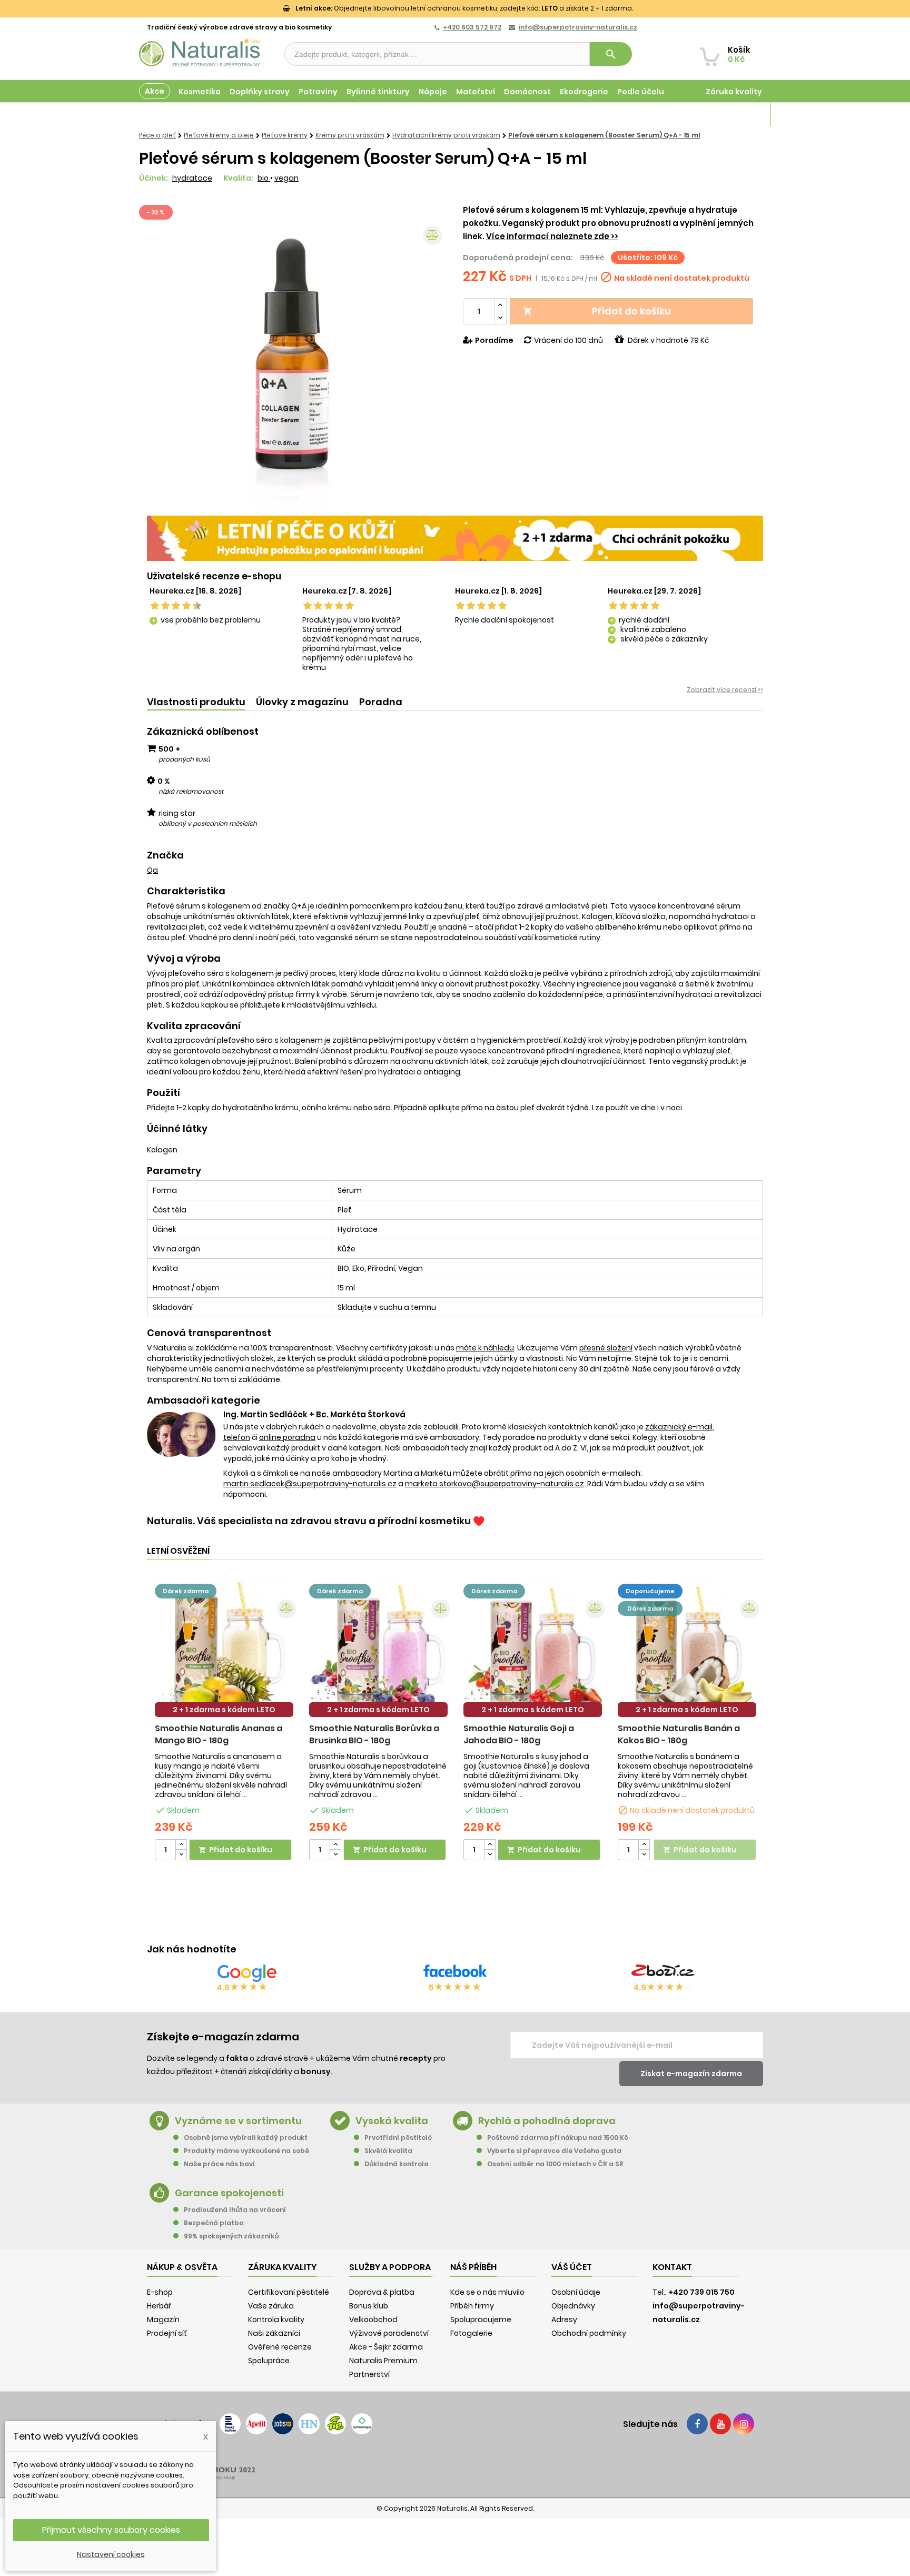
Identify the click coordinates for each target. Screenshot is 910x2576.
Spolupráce (269, 2361)
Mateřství (476, 92)
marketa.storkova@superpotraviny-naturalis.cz (494, 1484)
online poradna (287, 1437)
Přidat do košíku (597, 311)
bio (264, 178)
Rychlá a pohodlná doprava (547, 2121)
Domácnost (527, 92)
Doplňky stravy (260, 92)
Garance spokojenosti (229, 2193)
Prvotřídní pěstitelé (398, 2138)
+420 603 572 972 (472, 27)
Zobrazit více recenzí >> (725, 690)
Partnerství (369, 2374)
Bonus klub (369, 2306)
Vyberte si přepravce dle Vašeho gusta (554, 2151)
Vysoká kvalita (392, 2121)
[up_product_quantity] (181, 1845)
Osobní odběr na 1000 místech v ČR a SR (555, 2164)
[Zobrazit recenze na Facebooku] (455, 1973)
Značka (165, 855)
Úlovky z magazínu (302, 702)
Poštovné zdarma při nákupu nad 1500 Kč (558, 2138)
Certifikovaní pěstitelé (289, 2292)
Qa (152, 870)
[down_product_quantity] (181, 1855)
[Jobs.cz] (283, 2424)
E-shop (160, 2292)
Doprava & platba (382, 2292)
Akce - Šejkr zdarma (386, 2347)
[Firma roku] (455, 2465)
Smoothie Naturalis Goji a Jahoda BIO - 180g (519, 1734)
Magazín (744, 115)
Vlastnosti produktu (196, 702)
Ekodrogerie (584, 92)
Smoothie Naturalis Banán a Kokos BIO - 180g (679, 1734)
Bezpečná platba (214, 2223)
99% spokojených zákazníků (231, 2236)
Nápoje (433, 92)
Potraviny (318, 92)
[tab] (196, 702)
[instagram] (744, 2424)
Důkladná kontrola (397, 2164)
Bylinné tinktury (378, 92)
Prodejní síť (167, 2333)
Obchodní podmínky (589, 2333)
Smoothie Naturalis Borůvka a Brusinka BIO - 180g (374, 1734)
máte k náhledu (485, 1348)
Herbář (159, 2306)
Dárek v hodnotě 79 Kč (668, 340)
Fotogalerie (471, 2333)
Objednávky (573, 2306)
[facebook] (697, 2424)
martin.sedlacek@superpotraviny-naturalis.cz (310, 1484)
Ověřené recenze (280, 2347)
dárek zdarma (186, 1591)
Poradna (381, 702)
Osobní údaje (576, 2292)
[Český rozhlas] (230, 2424)
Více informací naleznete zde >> (552, 236)
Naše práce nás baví (219, 2164)
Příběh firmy (472, 2306)
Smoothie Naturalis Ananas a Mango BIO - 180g (219, 1734)
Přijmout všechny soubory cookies (111, 2530)
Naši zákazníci (274, 2333)
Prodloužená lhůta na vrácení (235, 2210)
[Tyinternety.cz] (362, 2424)
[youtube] (720, 2424)
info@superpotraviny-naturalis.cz (578, 27)
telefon (237, 1437)
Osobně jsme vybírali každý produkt (246, 2138)
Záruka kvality (734, 92)
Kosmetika (200, 92)
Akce (155, 91)
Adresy (564, 2320)
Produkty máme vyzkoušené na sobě (246, 2151)
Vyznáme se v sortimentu (238, 2121)
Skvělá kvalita (388, 2151)
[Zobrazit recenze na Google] (247, 1973)
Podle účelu (641, 92)
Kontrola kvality (276, 2320)
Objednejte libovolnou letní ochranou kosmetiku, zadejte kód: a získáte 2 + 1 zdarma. (464, 8)
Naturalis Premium (383, 2361)
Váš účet (572, 2267)
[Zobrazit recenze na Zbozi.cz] (663, 1973)
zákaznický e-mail (679, 1427)
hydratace (192, 178)
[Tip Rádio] (335, 2424)
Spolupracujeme (481, 2320)
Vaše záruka (271, 2306)
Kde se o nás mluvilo (487, 2292)
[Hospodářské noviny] (309, 2424)
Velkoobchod (373, 2320)
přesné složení (606, 1348)
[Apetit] (256, 2424)
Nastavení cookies (111, 2554)
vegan (286, 178)
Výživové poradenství (389, 2333)
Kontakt (672, 2267)
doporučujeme (650, 1591)
